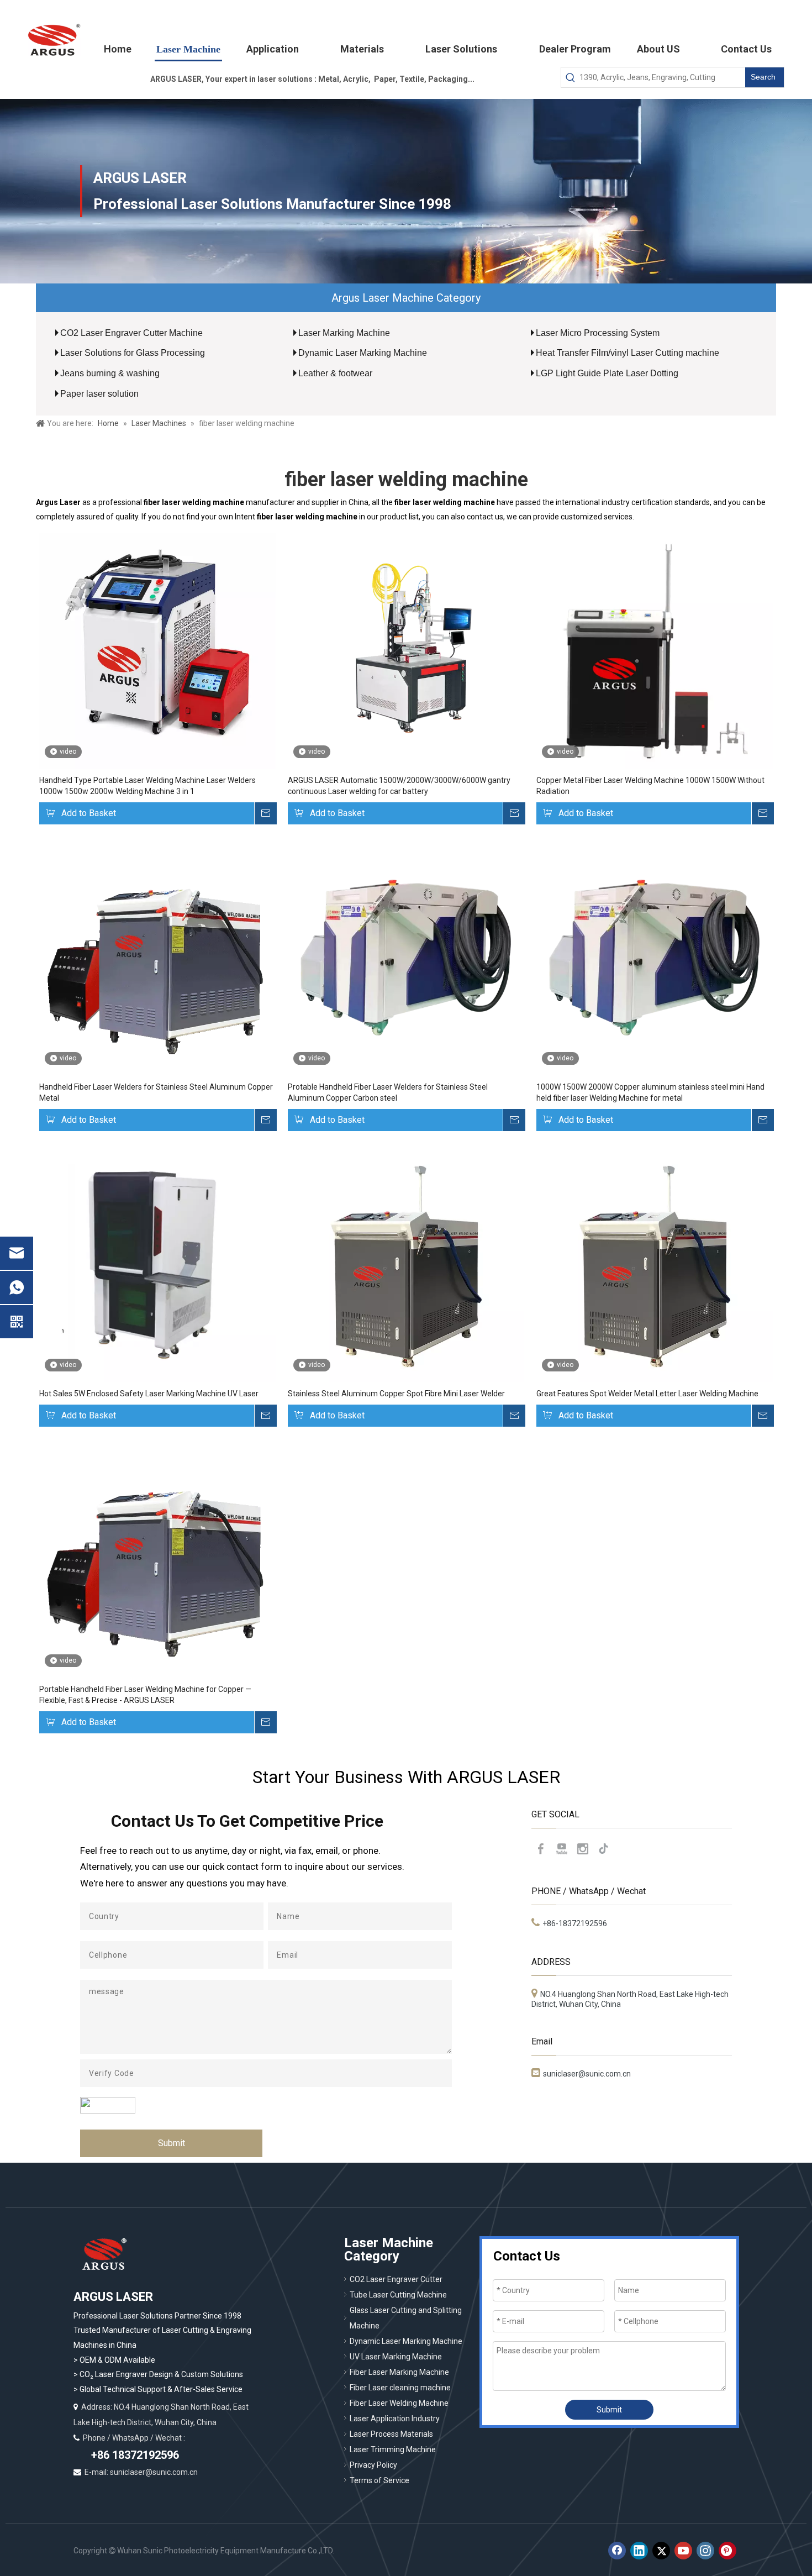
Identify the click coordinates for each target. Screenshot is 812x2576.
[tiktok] (604, 1849)
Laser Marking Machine (344, 333)
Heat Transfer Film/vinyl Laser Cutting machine (628, 353)
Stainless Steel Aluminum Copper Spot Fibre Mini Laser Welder (396, 1394)
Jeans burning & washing (110, 373)
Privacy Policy (373, 2465)
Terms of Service (379, 2480)
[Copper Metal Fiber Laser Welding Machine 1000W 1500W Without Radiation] (655, 650)
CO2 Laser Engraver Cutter (396, 2279)
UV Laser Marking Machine (396, 2357)
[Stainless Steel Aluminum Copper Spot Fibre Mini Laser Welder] (406, 1263)
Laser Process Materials (391, 2434)
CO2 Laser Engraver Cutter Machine (131, 333)
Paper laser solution (99, 394)
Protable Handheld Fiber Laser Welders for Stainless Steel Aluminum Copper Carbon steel (388, 1092)
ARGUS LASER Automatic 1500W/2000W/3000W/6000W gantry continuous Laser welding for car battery (399, 786)
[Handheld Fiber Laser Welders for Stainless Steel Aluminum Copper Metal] (157, 956)
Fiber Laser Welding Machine (399, 2403)
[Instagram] (583, 1849)
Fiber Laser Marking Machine (399, 2372)
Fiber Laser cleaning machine (400, 2388)
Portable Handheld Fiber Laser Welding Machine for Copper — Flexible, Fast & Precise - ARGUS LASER (145, 1695)
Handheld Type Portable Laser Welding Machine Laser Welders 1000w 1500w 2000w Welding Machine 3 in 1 (147, 786)
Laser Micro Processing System (598, 333)
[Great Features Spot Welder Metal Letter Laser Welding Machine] (655, 1263)
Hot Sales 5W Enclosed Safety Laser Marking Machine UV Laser (149, 1394)
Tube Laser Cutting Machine (398, 2295)
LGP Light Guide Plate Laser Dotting (607, 373)
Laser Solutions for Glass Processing (133, 353)
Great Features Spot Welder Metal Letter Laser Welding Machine (647, 1394)
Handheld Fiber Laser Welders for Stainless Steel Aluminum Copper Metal (156, 1092)
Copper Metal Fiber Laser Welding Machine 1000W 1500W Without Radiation (650, 786)
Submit (172, 2143)
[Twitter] (661, 2551)
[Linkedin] (639, 2551)
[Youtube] (562, 1849)
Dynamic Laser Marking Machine (363, 353)
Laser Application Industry (395, 2419)
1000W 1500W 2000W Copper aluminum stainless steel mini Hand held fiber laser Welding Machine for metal (650, 1092)
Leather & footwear (335, 373)
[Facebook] (541, 1849)
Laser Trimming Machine (393, 2449)
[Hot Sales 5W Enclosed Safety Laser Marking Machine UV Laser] (157, 1263)
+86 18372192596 (134, 2455)
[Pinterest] (727, 2551)
